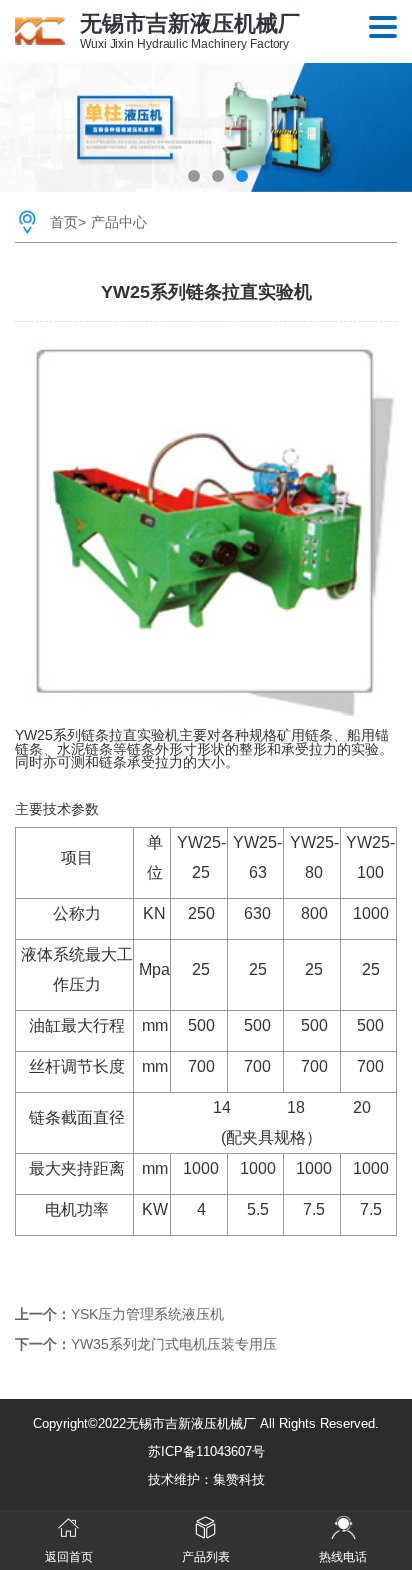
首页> (68, 222)
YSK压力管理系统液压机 (147, 1314)
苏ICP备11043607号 (206, 1451)
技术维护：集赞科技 (206, 1479)
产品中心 (119, 222)
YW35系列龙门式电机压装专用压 (174, 1344)
